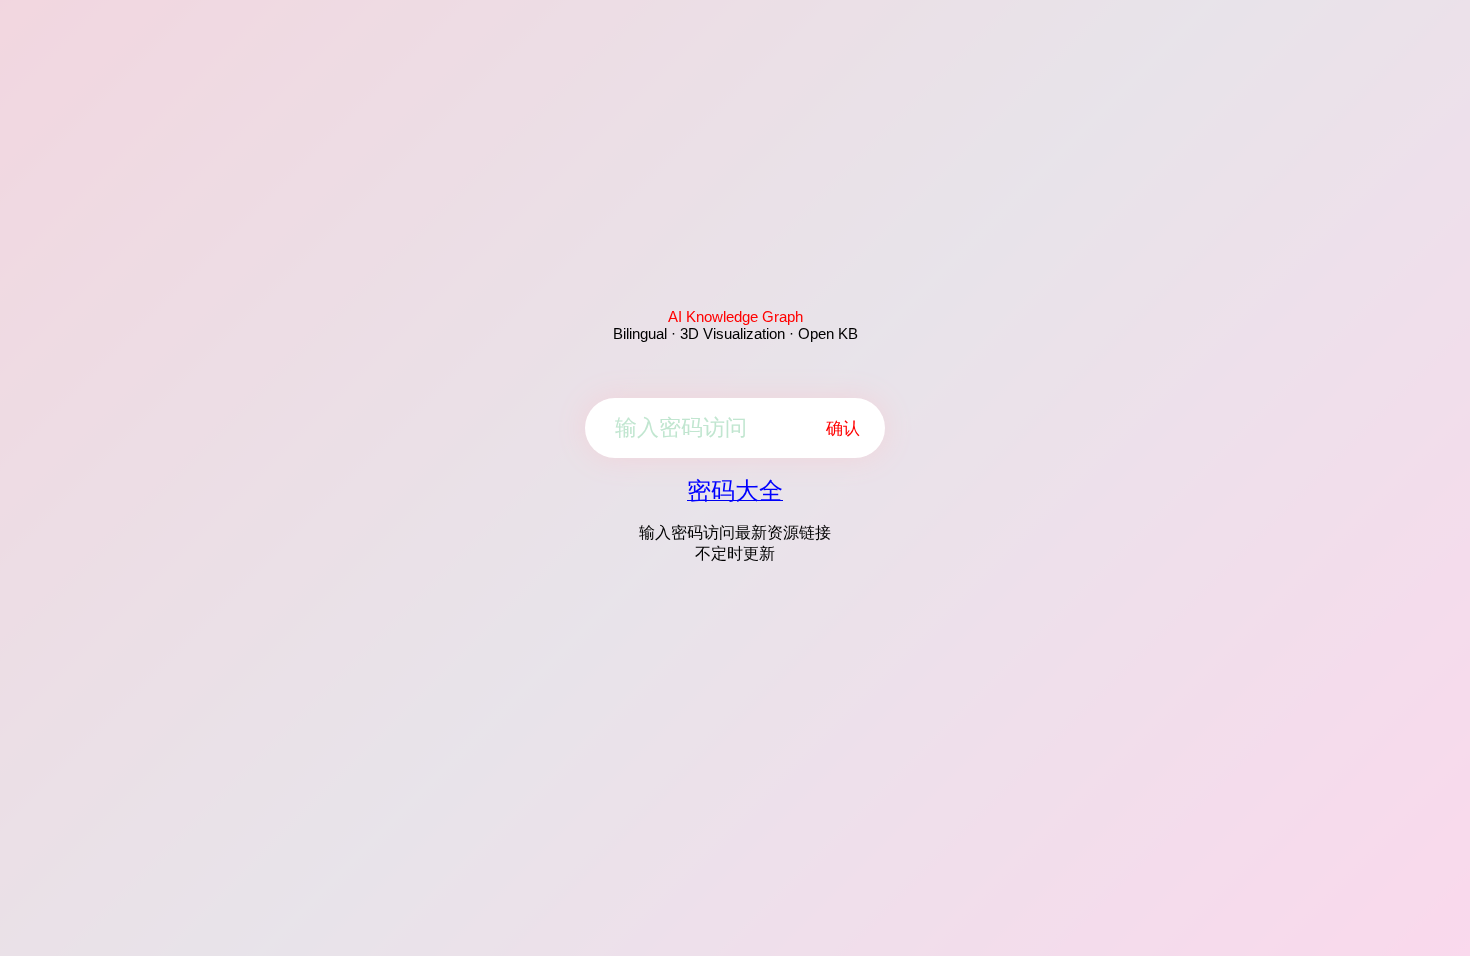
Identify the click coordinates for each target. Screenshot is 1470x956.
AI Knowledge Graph (735, 316)
